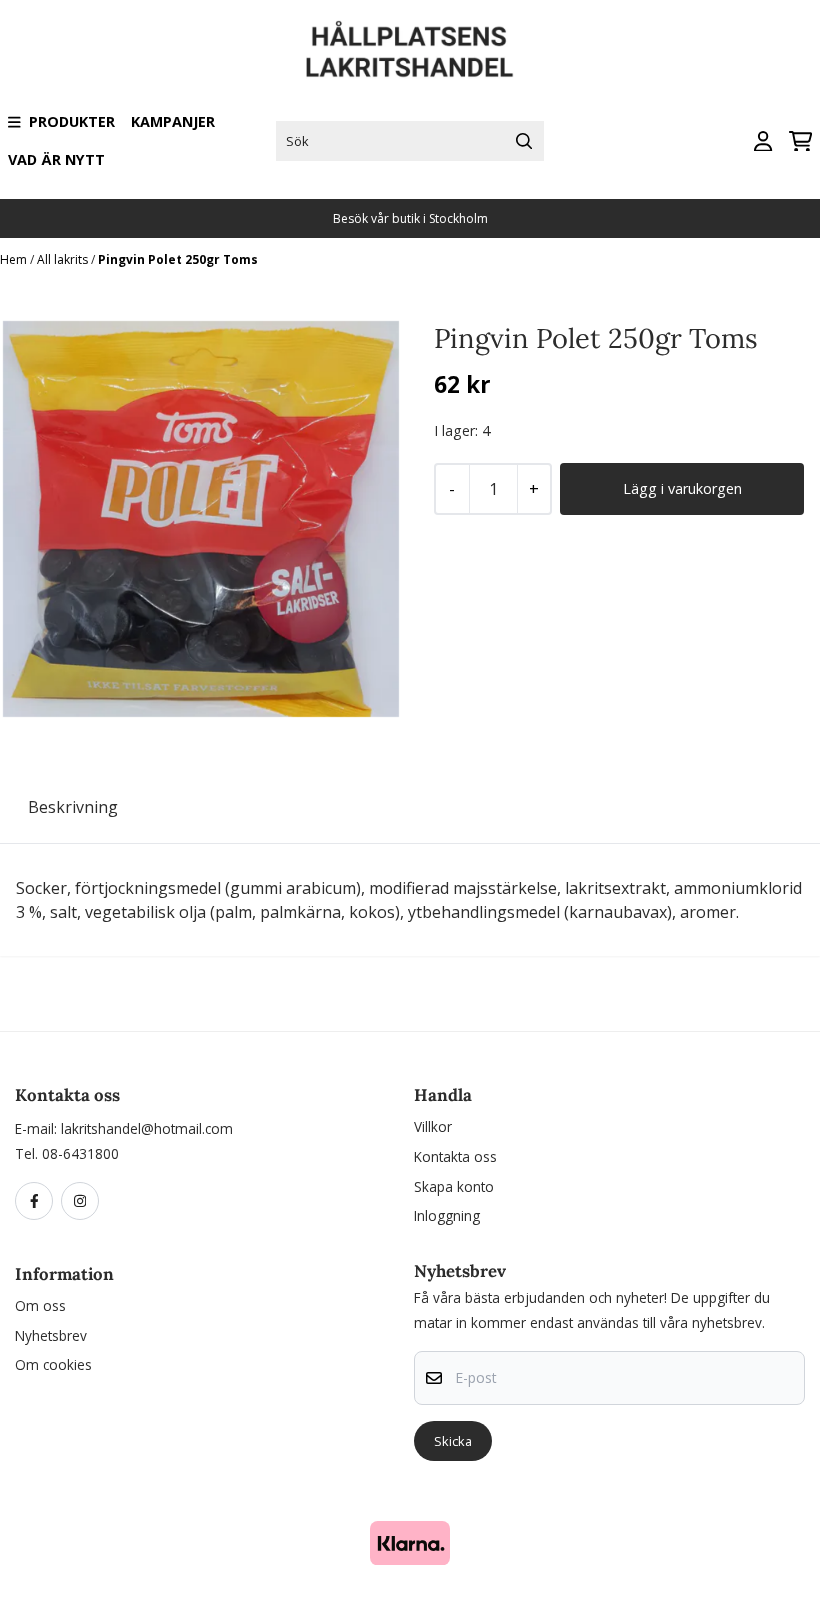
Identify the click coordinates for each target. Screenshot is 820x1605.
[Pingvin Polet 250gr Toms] (201, 519)
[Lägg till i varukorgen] (682, 489)
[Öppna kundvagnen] (800, 141)
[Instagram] (84, 1202)
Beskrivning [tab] (73, 807)
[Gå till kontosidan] (763, 141)
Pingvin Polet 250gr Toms (178, 259)
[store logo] (410, 49)
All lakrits (64, 259)
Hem (15, 259)
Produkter (72, 121)
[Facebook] (38, 1202)
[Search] (524, 141)
